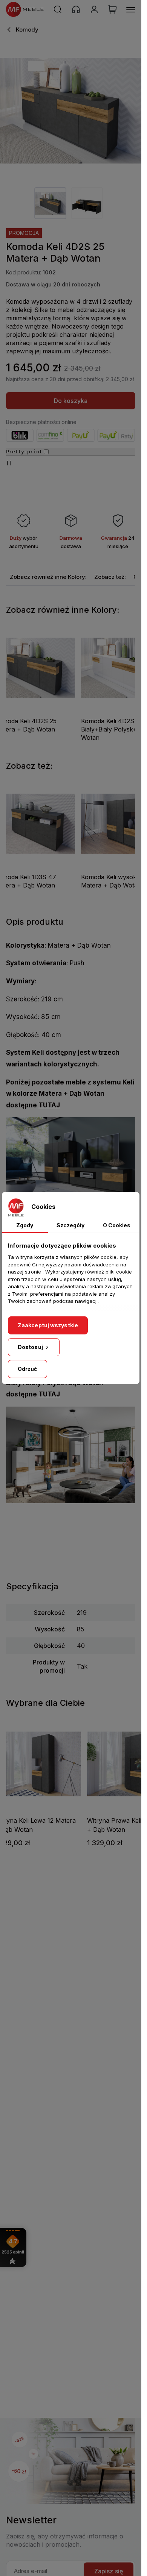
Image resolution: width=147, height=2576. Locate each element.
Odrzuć (28, 1369)
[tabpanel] (50, 203)
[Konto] (94, 9)
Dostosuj (31, 1347)
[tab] (48, 577)
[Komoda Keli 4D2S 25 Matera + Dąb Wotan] (71, 111)
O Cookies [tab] (117, 1225)
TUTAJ (49, 1105)
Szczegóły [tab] (70, 1225)
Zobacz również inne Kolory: (48, 577)
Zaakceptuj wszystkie (48, 1325)
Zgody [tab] (25, 1225)
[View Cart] (113, 9)
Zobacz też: (110, 577)
